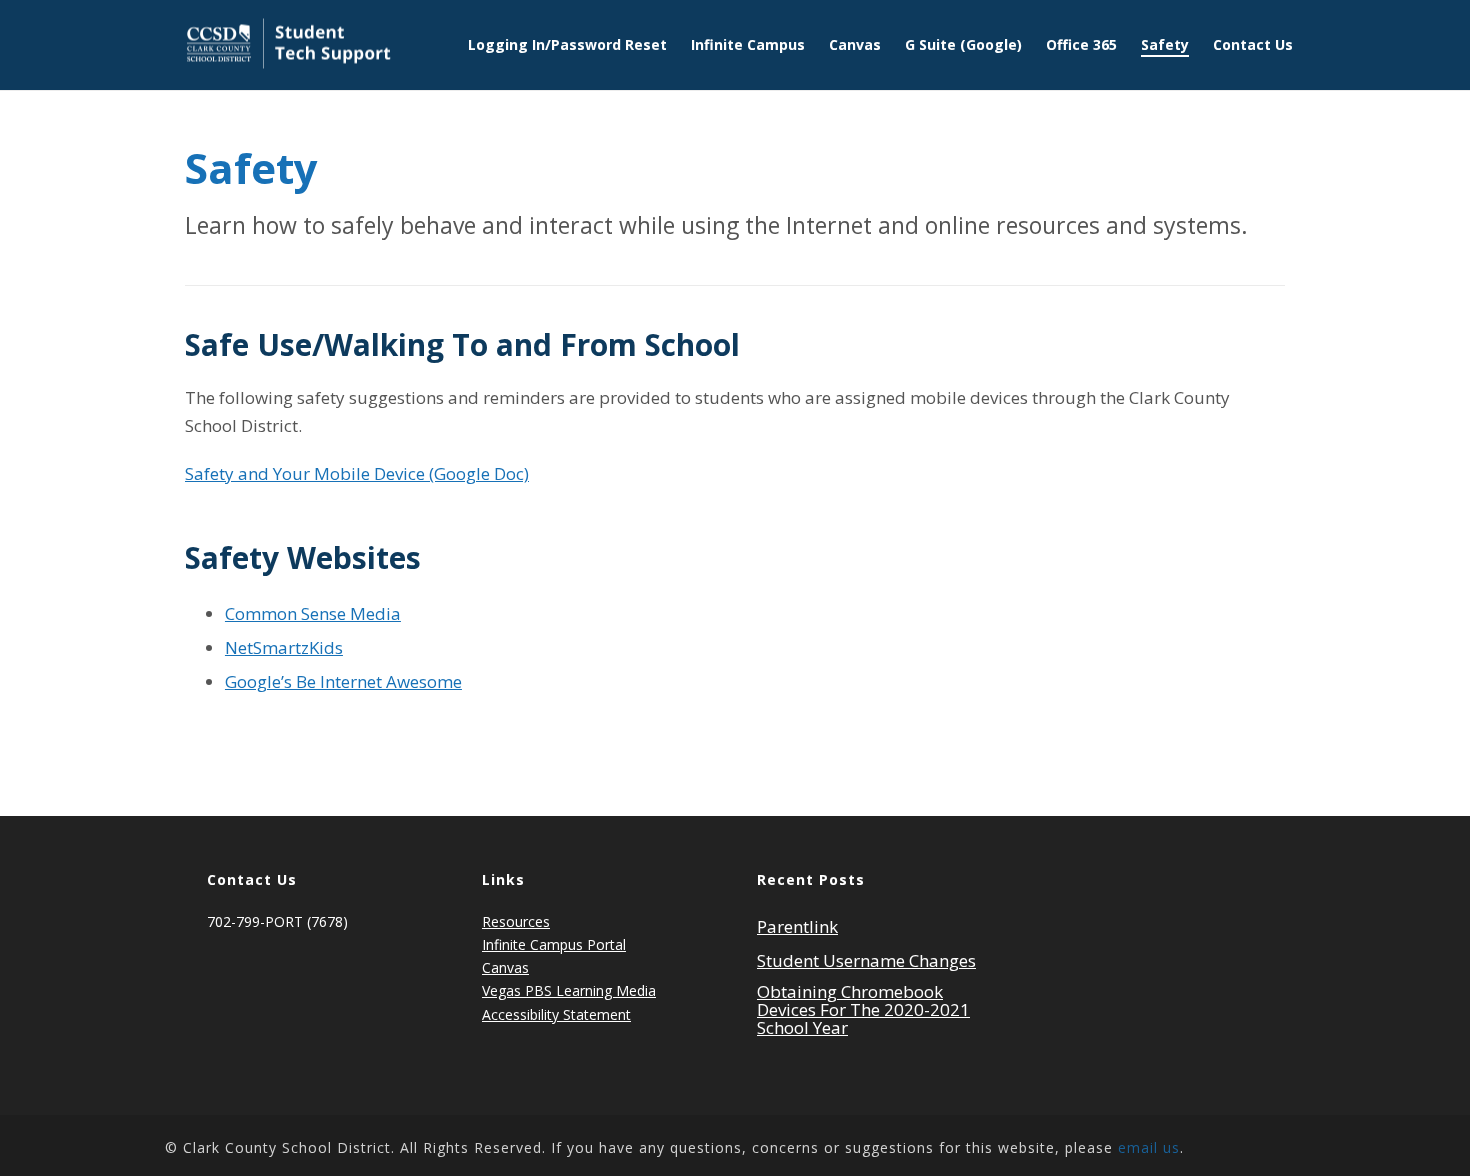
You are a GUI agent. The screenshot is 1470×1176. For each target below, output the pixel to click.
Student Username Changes (866, 961)
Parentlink (797, 927)
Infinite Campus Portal (554, 944)
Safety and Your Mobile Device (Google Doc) (357, 473)
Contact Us (1253, 44)
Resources (516, 921)
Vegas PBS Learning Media (569, 990)
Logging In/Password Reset (567, 44)
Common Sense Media (313, 613)
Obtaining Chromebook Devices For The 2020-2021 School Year (863, 1010)
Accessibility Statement (556, 1014)
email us (1149, 1147)
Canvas (855, 44)
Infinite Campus (748, 44)
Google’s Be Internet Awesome (343, 681)
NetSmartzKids (284, 647)
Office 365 (1081, 44)
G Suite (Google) (963, 44)
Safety (1165, 44)
